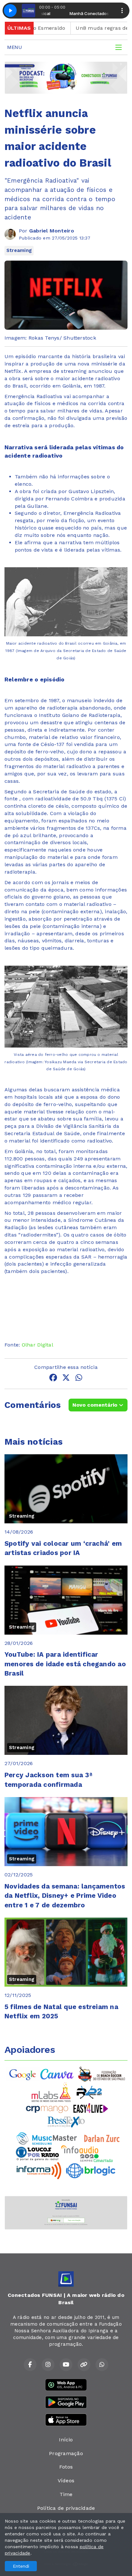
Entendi (21, 2566)
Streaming (19, 250)
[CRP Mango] (47, 2108)
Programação (66, 2453)
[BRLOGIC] (91, 2170)
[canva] (57, 2074)
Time (66, 2494)
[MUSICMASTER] (47, 2138)
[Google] (23, 2074)
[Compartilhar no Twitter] (66, 1379)
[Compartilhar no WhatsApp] (79, 1379)
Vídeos (66, 2481)
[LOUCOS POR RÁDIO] (37, 2153)
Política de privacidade (66, 2508)
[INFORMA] (39, 2170)
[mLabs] (51, 2092)
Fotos (66, 2467)
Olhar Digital (37, 1345)
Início (66, 2440)
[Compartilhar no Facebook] (53, 1379)
